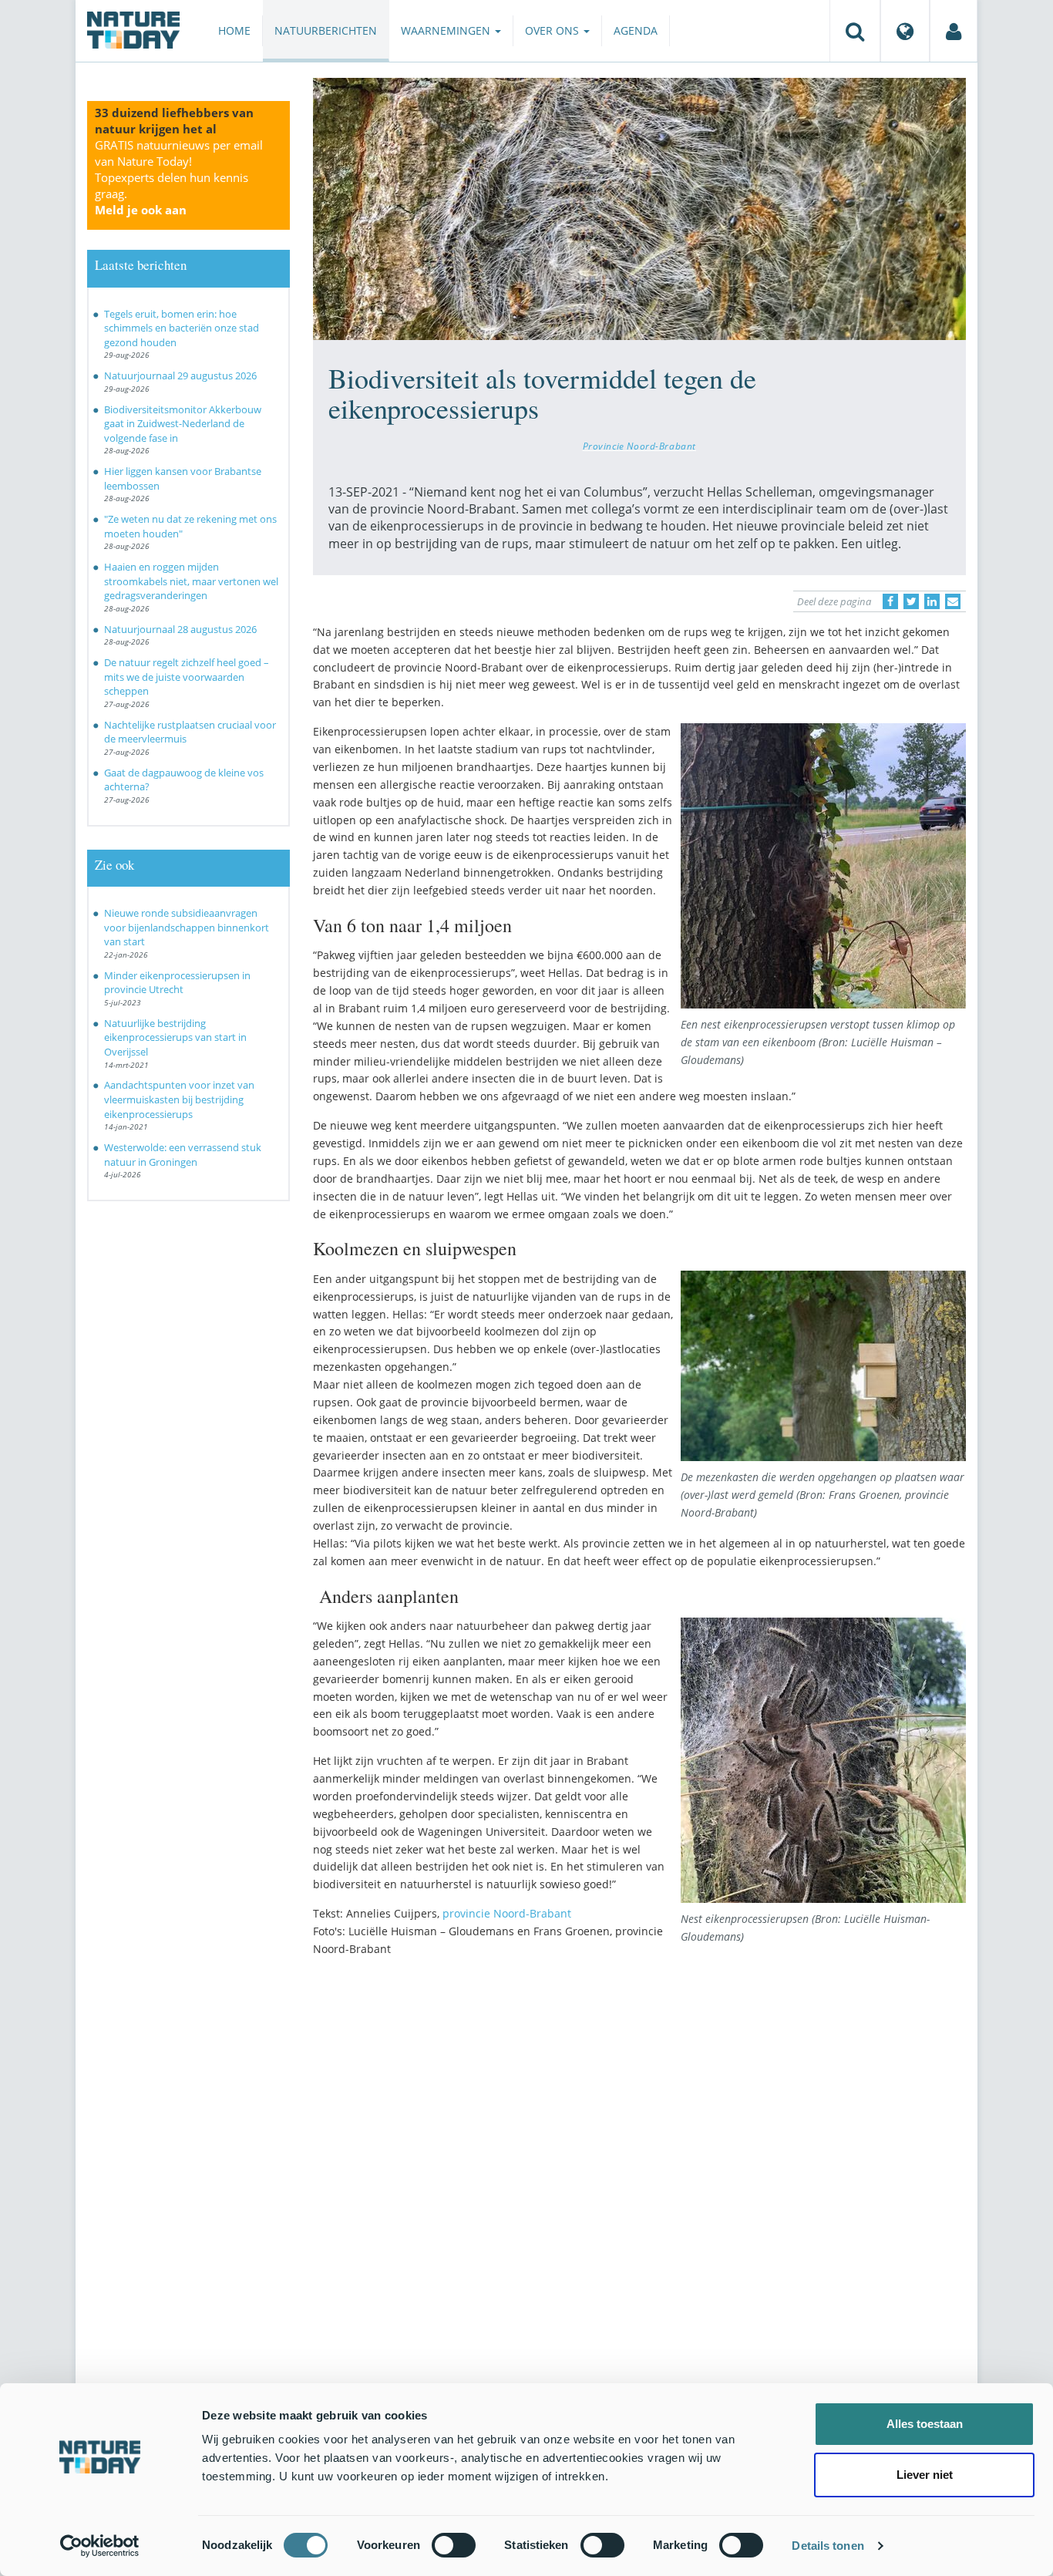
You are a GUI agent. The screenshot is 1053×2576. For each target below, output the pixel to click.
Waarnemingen (447, 30)
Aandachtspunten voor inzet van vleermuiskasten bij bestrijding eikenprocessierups (179, 1099)
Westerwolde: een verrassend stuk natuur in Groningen (183, 1155)
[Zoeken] (855, 31)
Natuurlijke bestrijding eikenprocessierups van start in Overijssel (175, 1037)
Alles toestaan (925, 2424)
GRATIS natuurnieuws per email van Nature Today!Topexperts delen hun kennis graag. (179, 177)
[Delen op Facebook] (890, 601)
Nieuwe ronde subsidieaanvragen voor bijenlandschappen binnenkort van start (187, 927)
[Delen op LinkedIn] (932, 601)
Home (234, 30)
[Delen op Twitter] (911, 601)
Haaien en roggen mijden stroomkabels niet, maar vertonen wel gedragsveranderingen (191, 581)
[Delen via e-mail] (953, 601)
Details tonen (828, 2546)
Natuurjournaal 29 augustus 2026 (180, 375)
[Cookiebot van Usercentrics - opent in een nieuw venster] (100, 2546)
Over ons (553, 30)
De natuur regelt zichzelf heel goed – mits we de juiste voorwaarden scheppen (187, 677)
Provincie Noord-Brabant (639, 446)
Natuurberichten (326, 30)
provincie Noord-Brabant (507, 1913)
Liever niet (925, 2475)
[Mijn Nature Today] (954, 31)
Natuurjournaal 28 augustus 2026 (180, 629)
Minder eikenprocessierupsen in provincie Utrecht (177, 983)
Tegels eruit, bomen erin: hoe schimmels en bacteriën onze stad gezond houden (182, 328)
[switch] (454, 2545)
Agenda (636, 30)
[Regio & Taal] (905, 31)
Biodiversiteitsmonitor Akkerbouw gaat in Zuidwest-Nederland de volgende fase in (183, 424)
